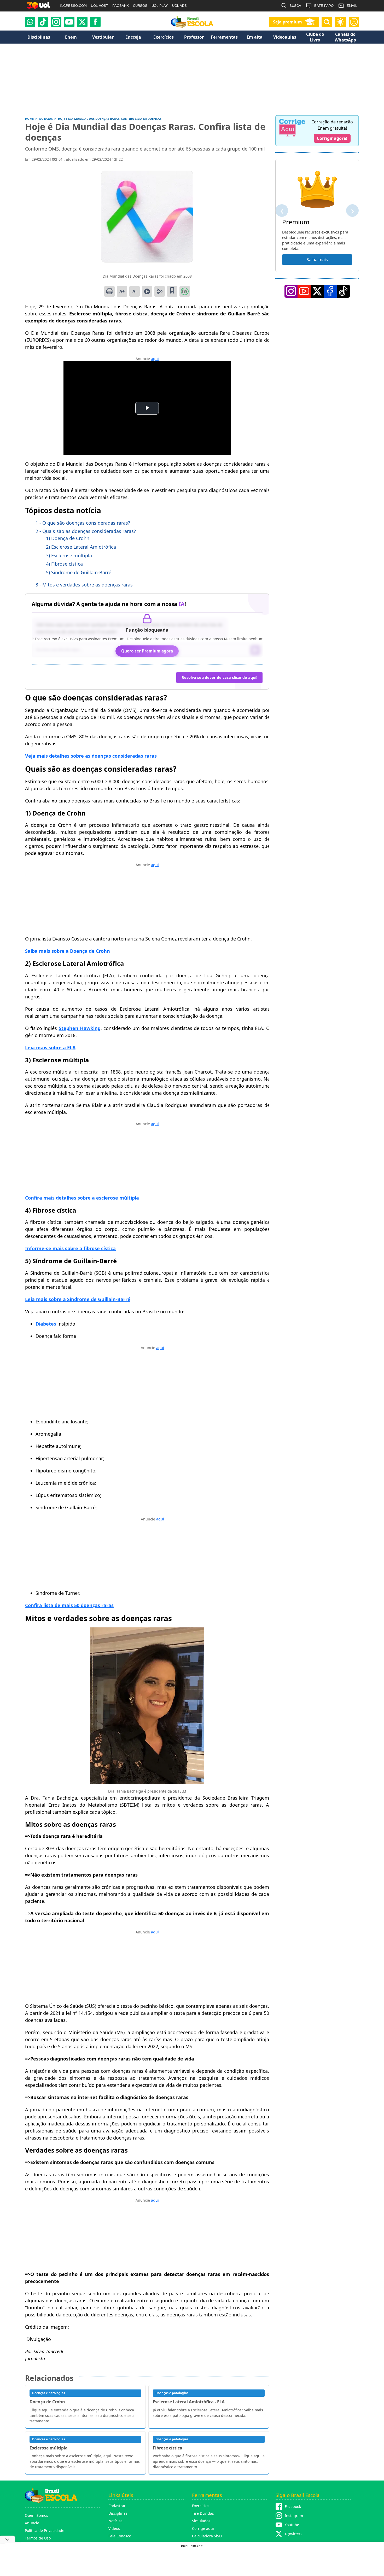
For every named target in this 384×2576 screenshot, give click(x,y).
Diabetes (46, 1324)
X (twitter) (293, 2534)
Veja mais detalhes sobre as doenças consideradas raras (91, 756)
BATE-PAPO (324, 6)
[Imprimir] (109, 291)
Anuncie (32, 2523)
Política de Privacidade (45, 2530)
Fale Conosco (120, 2536)
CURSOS (140, 6)
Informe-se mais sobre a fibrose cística (70, 1248)
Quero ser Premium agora (147, 651)
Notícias (115, 2521)
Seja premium (287, 22)
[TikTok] (43, 22)
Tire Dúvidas (203, 2513)
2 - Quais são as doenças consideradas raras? (86, 531)
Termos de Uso (38, 2538)
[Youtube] (69, 22)
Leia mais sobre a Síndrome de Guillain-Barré (78, 1299)
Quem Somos (36, 2515)
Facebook (293, 2506)
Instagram (294, 2516)
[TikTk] (343, 291)
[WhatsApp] (30, 22)
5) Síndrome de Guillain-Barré (79, 572)
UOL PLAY (160, 6)
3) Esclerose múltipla (69, 555)
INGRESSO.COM (73, 6)
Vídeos (114, 2528)
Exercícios (201, 2506)
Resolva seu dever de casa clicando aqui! (219, 677)
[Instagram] (56, 22)
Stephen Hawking (80, 1028)
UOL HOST (100, 6)
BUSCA (295, 6)
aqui (155, 359)
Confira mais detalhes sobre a (82, 1198)
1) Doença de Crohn (68, 538)
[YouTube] (304, 291)
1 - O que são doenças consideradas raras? (83, 523)
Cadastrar (117, 2506)
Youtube (292, 2525)
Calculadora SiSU (207, 2536)
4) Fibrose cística (64, 564)
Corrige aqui (203, 2528)
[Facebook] (330, 291)
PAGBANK (121, 6)
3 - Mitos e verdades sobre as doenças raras (84, 585)
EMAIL (352, 6)
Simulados (201, 2521)
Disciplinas (118, 2513)
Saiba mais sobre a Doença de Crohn (68, 951)
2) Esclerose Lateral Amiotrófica (81, 547)
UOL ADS (179, 6)
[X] (82, 22)
